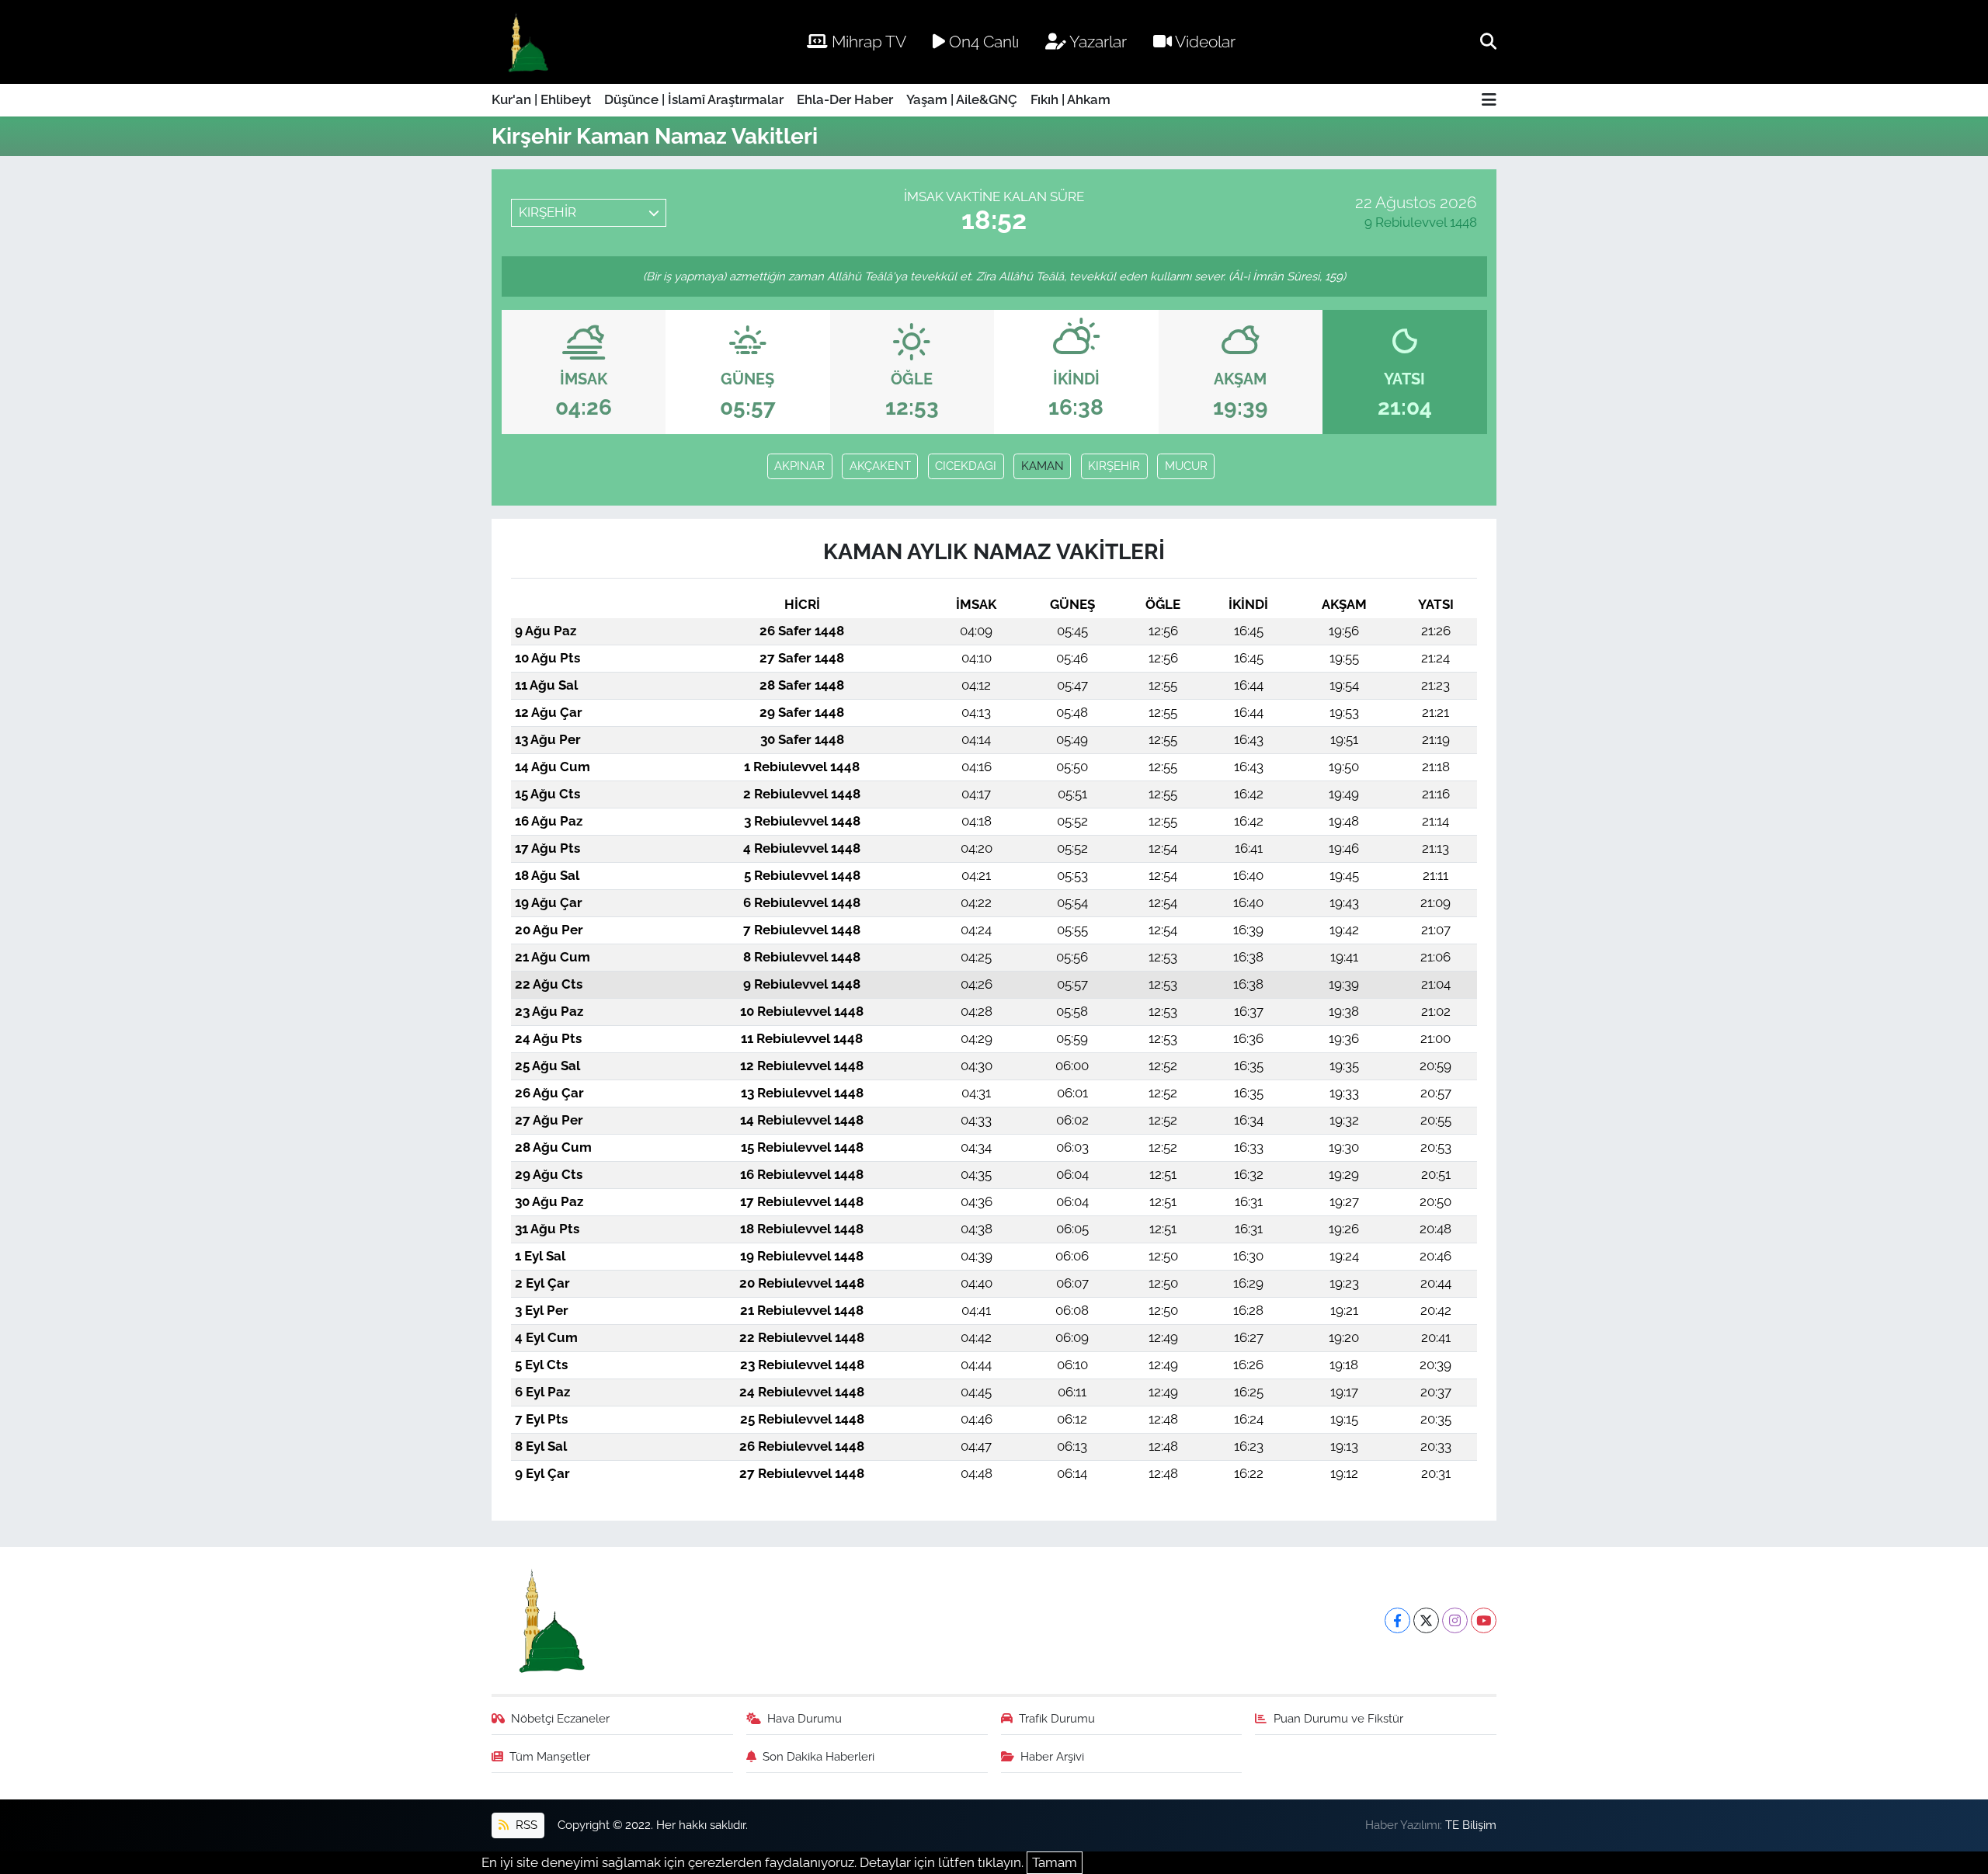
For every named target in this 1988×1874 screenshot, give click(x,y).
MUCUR (1186, 466)
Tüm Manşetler (550, 1756)
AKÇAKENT (880, 466)
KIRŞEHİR (1114, 466)
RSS (525, 1825)
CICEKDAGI (966, 466)
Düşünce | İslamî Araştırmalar (694, 99)
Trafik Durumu (1057, 1718)
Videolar (1204, 42)
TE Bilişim (1471, 1825)
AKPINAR (799, 466)
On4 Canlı (982, 42)
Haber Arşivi (1052, 1756)
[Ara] (1488, 41)
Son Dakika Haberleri (818, 1756)
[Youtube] (1484, 1620)
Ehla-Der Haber (845, 99)
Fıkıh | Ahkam (1070, 99)
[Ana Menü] (1489, 101)
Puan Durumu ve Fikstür (1338, 1718)
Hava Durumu (805, 1718)
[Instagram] (1455, 1620)
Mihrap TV (867, 42)
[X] (1426, 1620)
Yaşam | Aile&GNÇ (962, 99)
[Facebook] (1397, 1620)
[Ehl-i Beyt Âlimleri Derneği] (527, 42)
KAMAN (1043, 466)
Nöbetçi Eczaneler (560, 1718)
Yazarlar (1097, 42)
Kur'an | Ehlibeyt (541, 99)
